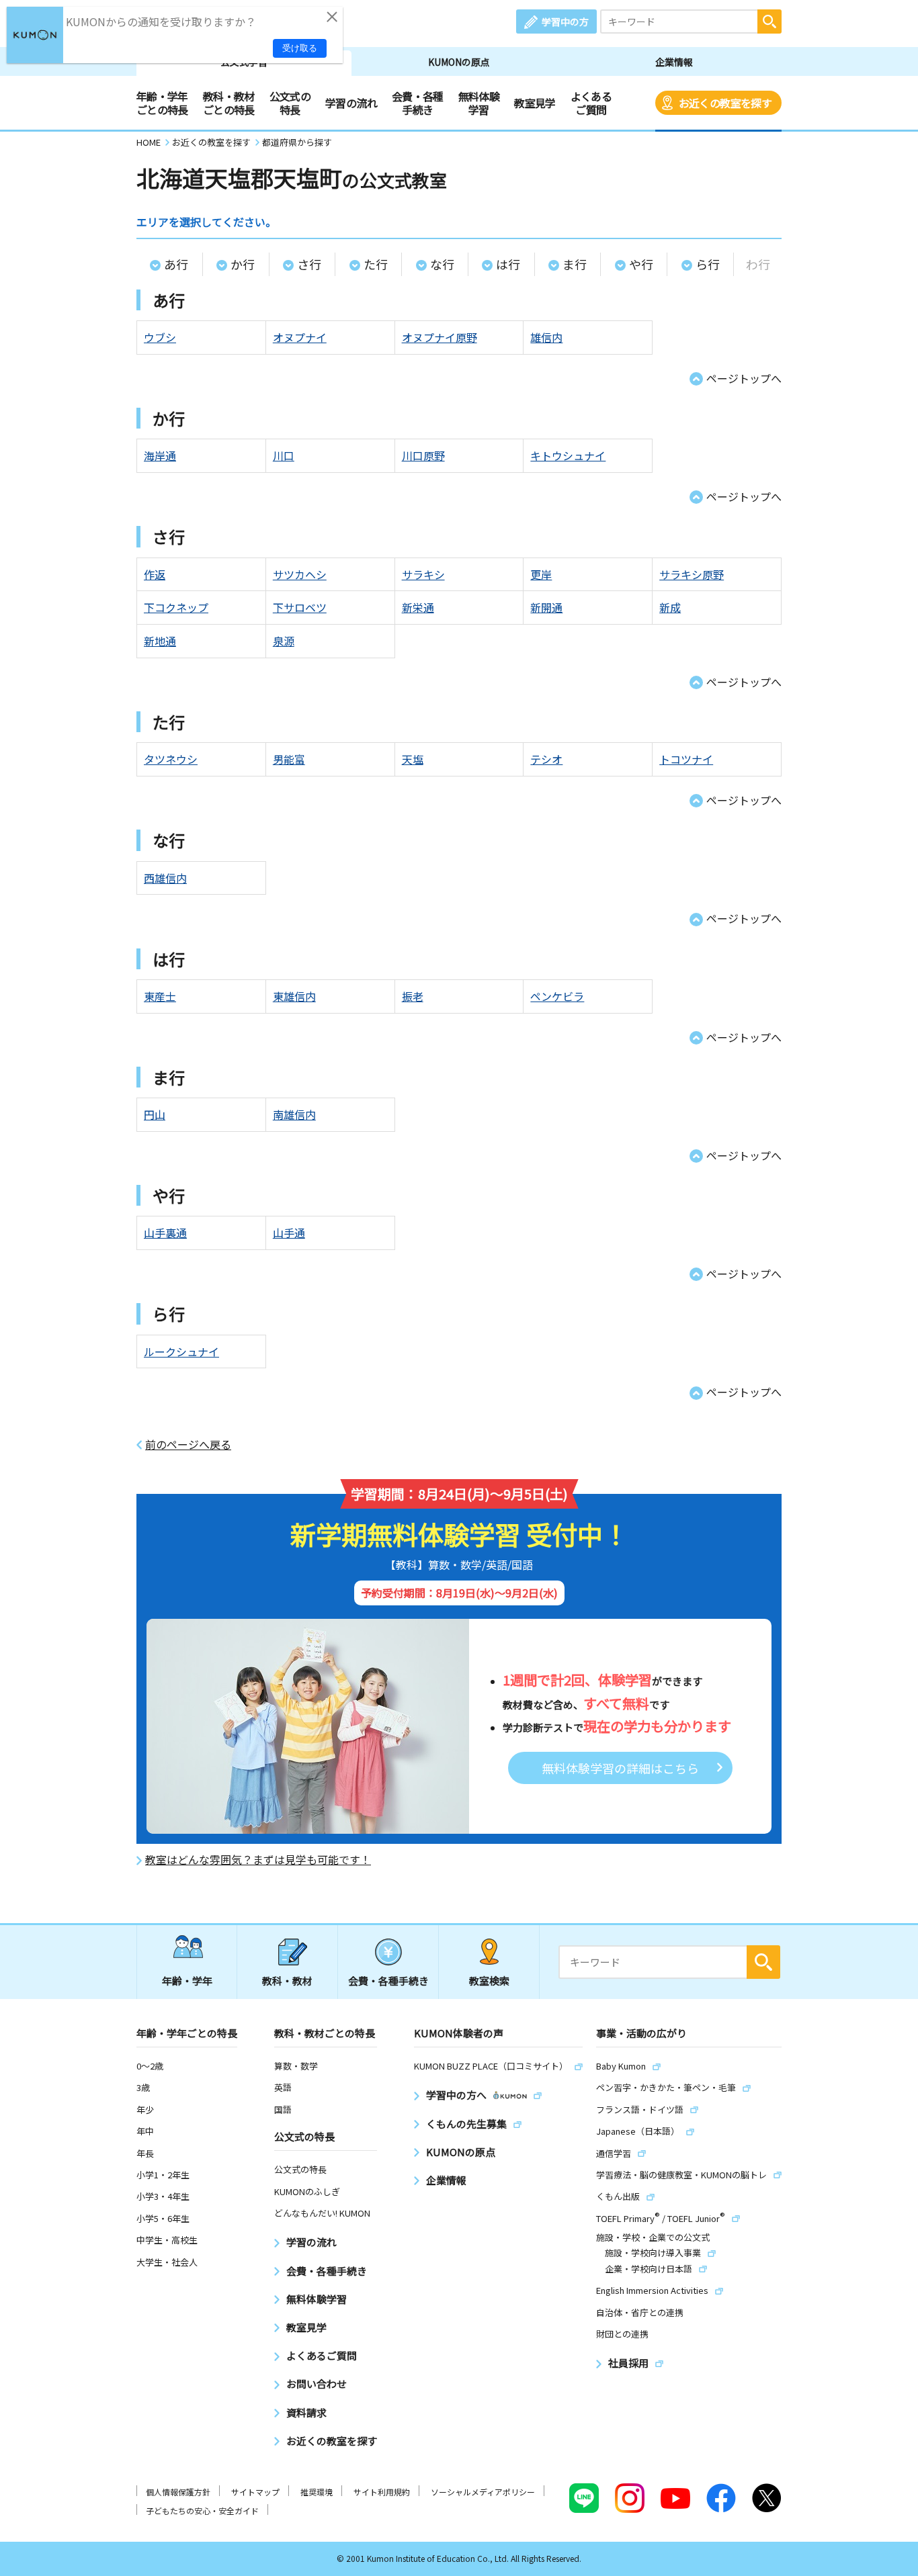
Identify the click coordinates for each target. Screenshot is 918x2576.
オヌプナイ (300, 337)
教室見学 (535, 103)
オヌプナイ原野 (440, 337)
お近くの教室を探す (725, 103)
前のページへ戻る (188, 1445)
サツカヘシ (300, 574)
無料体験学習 (479, 103)
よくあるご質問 (591, 103)
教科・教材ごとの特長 (229, 103)
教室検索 (489, 1981)
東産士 (160, 996)
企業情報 (674, 62)
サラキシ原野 (692, 574)
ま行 (575, 264)
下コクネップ (176, 607)
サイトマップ (255, 2492)
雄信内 (546, 337)
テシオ (546, 759)
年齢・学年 (187, 1981)
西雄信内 (165, 878)
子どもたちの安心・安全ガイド (202, 2511)
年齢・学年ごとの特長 (162, 103)
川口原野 (423, 455)
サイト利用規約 (382, 2492)
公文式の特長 (290, 103)
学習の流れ (351, 103)
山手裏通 (165, 1233)
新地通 (160, 641)
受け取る (300, 48)
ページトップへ (744, 378)
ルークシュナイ (181, 1351)
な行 (442, 264)
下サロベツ (300, 607)
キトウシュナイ (568, 455)
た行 (376, 264)
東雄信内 (294, 996)
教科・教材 (287, 1981)
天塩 (413, 759)
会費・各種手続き (418, 103)
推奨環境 (317, 2492)
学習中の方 (565, 21)
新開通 (546, 607)
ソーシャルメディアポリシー (483, 2492)
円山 (155, 1114)
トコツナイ (686, 759)
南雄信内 (294, 1114)
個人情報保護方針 (178, 2492)
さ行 (309, 264)
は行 (508, 264)
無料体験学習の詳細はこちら (620, 1768)
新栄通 (418, 607)
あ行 (176, 264)
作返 (155, 574)
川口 (284, 455)
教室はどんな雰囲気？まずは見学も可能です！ (258, 1860)
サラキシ (423, 574)
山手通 (289, 1233)
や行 (641, 264)
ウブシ (160, 337)
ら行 (708, 264)
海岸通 (160, 455)
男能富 (289, 759)
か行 (243, 264)
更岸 (541, 574)
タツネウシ (171, 759)
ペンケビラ (557, 996)
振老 (413, 996)
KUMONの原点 (459, 62)
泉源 (284, 641)
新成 (670, 607)
